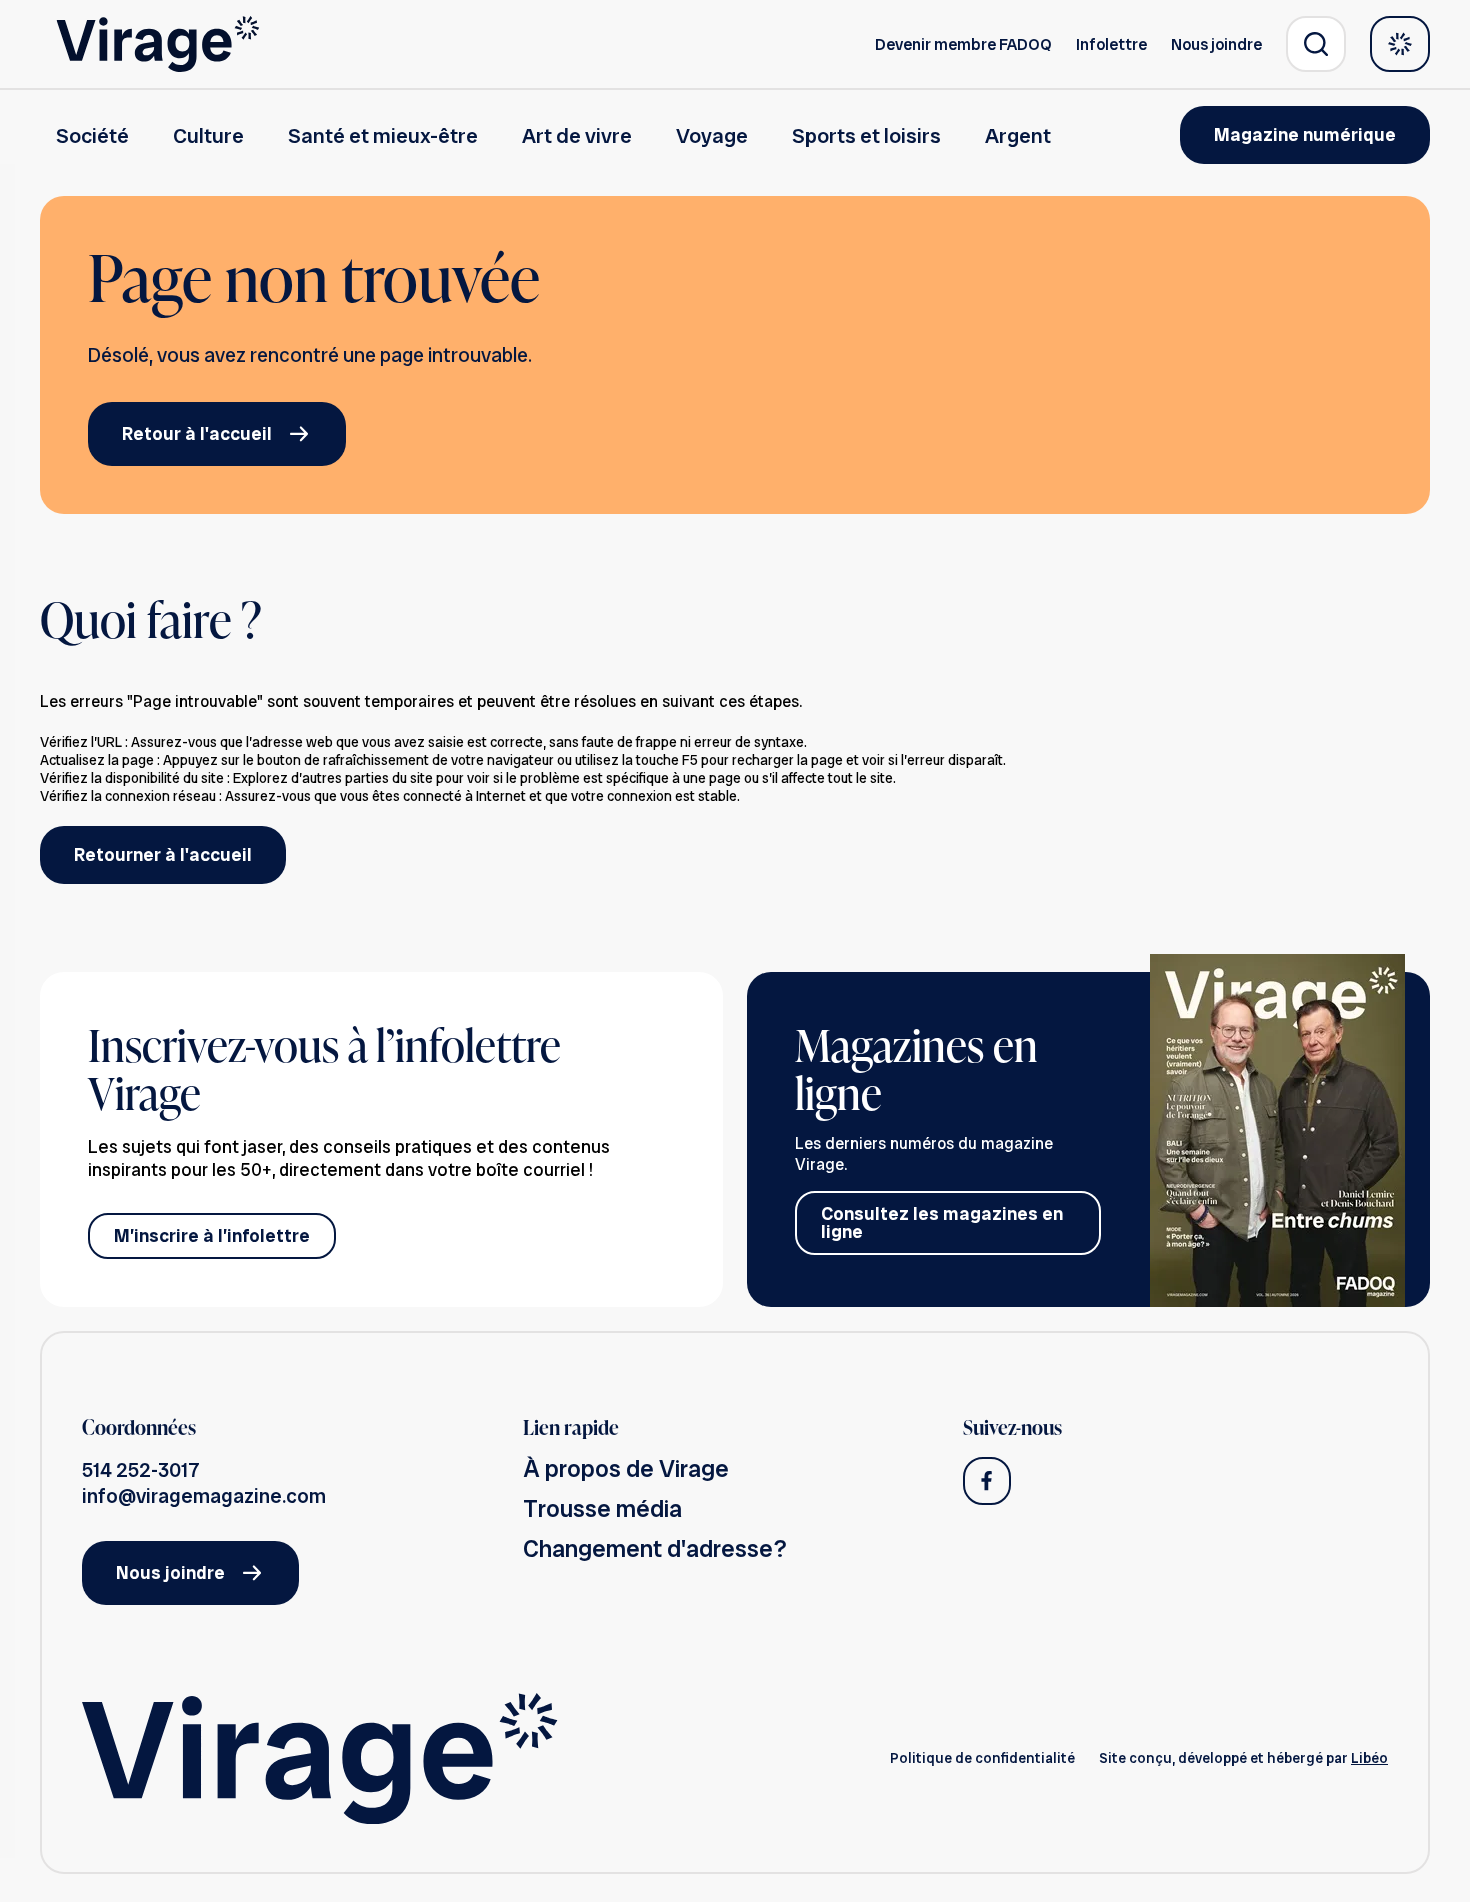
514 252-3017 (141, 1470)
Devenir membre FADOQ (963, 44)
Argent (1018, 135)
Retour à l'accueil (197, 433)
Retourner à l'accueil (163, 854)
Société (92, 135)
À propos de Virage (626, 1468)
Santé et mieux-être (383, 135)
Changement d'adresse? (655, 1548)
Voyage (712, 135)
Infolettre (1111, 44)
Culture (208, 135)
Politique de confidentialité (982, 1758)
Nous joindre (1216, 44)
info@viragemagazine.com (204, 1496)
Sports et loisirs (866, 135)
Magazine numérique (1305, 134)
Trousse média (602, 1508)
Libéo (1369, 1758)
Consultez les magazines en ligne (942, 1222)
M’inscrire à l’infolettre (212, 1235)
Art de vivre (577, 135)
